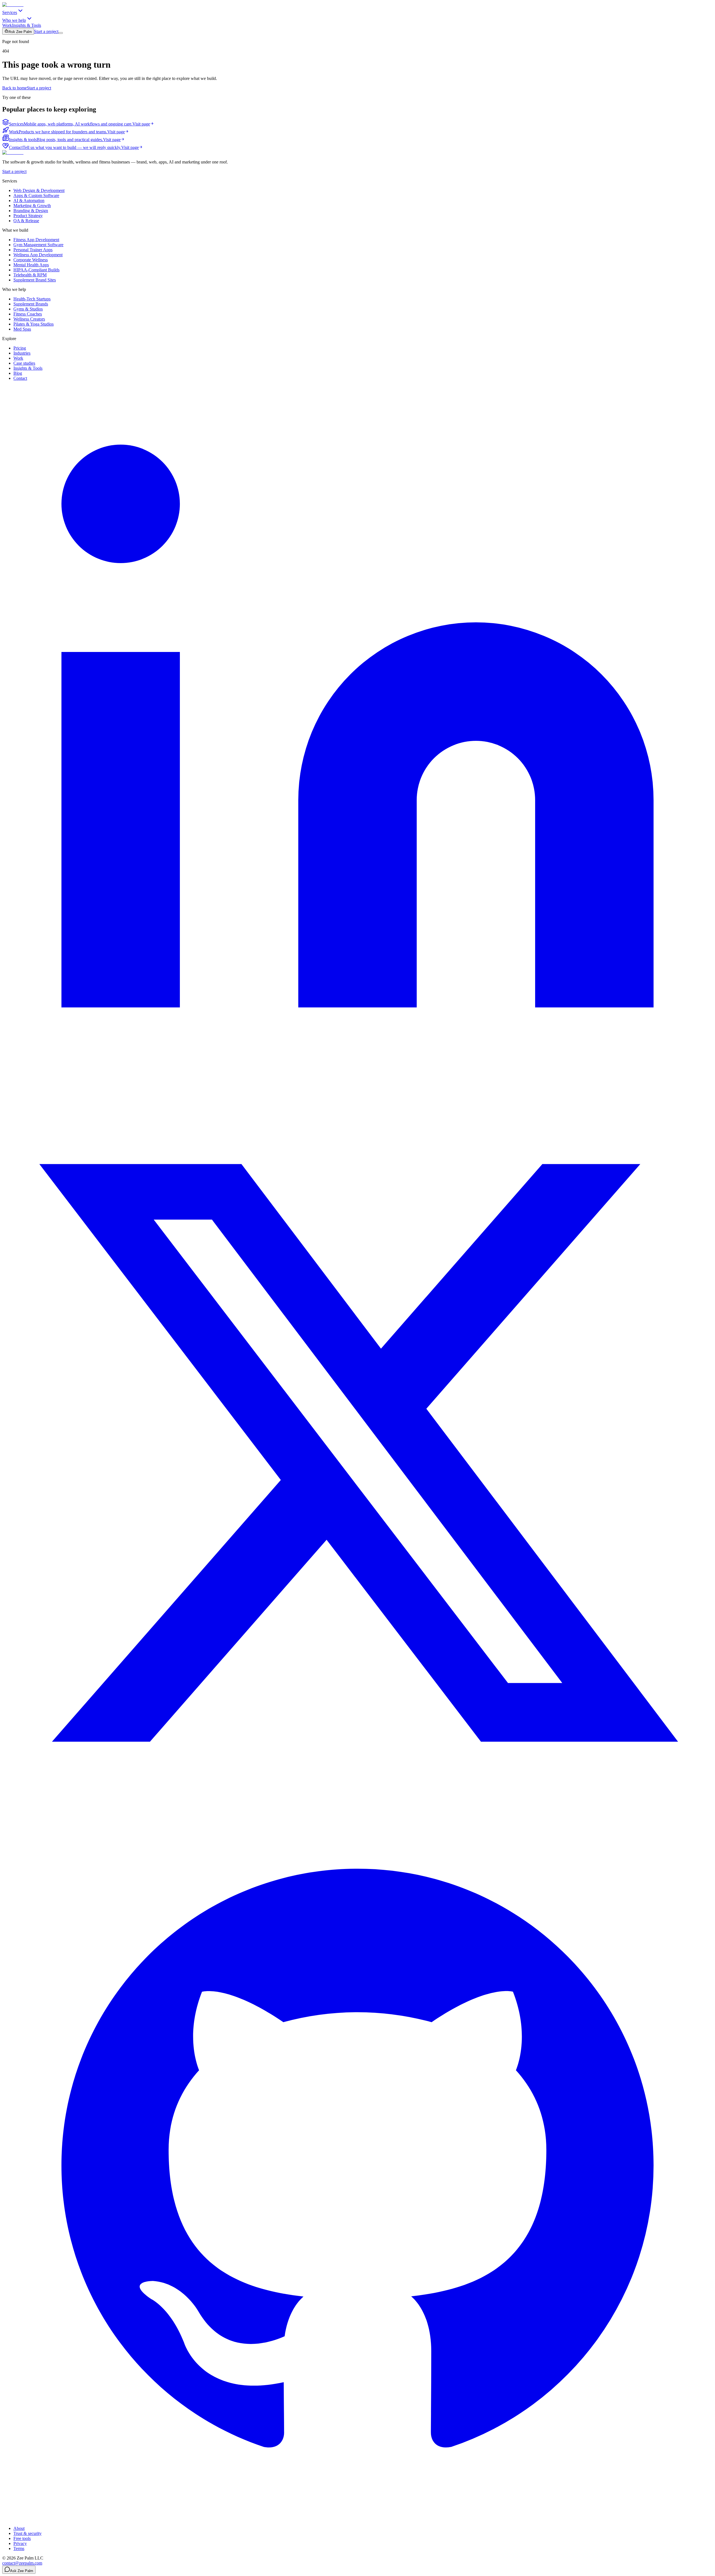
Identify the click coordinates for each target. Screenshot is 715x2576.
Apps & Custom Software (36, 195)
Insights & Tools (27, 25)
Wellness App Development (38, 255)
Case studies (24, 363)
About (19, 2528)
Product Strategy (28, 216)
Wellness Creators (29, 319)
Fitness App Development (36, 240)
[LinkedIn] (357, 1095)
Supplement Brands (31, 304)
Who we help (14, 20)
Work (7, 25)
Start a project (46, 31)
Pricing (20, 348)
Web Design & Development (39, 190)
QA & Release (26, 221)
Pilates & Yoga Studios (34, 324)
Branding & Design (31, 211)
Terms (19, 2548)
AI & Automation (29, 201)
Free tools (22, 2538)
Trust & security (28, 2533)
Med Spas (22, 329)
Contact (20, 378)
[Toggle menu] (61, 33)
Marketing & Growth (32, 206)
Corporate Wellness (31, 260)
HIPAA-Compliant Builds (36, 270)
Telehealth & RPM (30, 275)
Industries (22, 353)
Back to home (15, 88)
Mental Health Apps (31, 265)
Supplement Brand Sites (35, 280)
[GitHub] (357, 2519)
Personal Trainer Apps (33, 250)
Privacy (20, 2543)
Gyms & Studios (28, 309)
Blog (18, 373)
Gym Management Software (38, 245)
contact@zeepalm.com (22, 2563)
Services (10, 12)
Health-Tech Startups (32, 299)
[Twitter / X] (357, 1807)
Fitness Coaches (28, 314)
